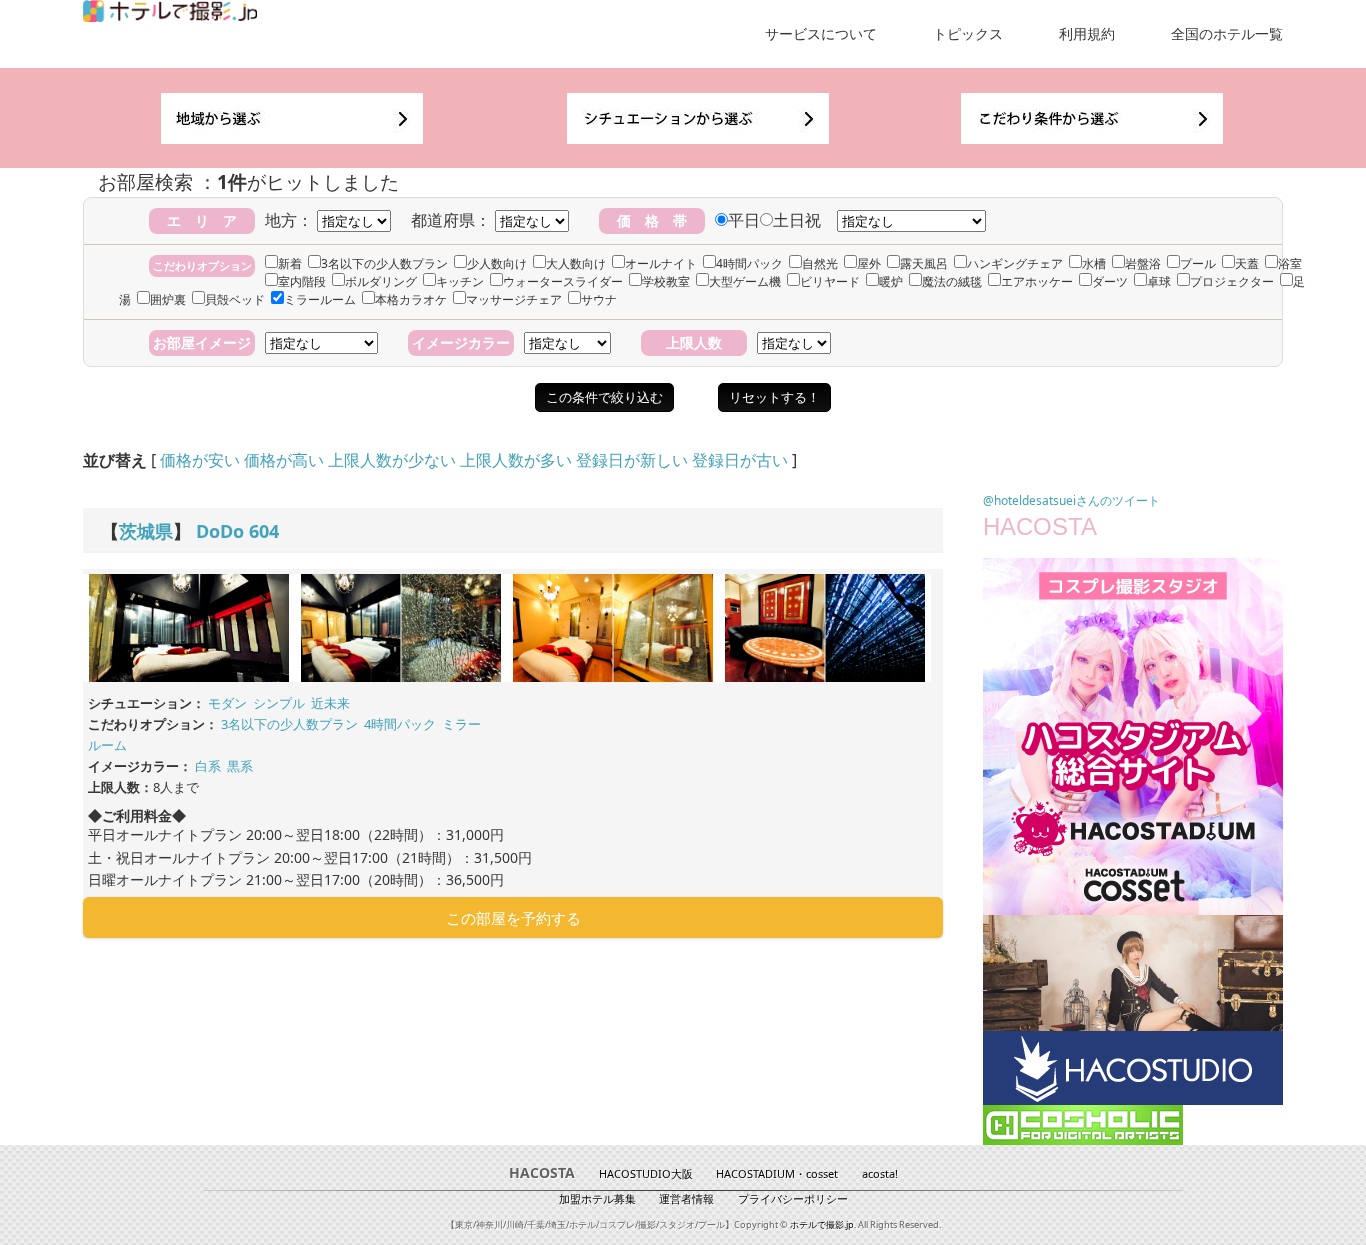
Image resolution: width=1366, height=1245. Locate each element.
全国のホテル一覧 (1227, 33)
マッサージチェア (514, 299)
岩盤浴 (1143, 263)
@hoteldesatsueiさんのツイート (1071, 500)
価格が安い (200, 460)
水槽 (1094, 263)
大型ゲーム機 (745, 281)
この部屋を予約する (513, 918)
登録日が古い (740, 460)
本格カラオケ (411, 299)
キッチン (460, 281)
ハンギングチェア (1015, 263)
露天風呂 (924, 263)
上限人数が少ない (392, 460)
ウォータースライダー (563, 281)
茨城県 (146, 531)
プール (1198, 263)
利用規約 (1087, 33)
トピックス (968, 33)
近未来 (330, 703)
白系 (208, 766)
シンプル (279, 703)
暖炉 (891, 281)
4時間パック (749, 263)
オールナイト (661, 263)
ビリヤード (830, 281)
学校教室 (666, 281)
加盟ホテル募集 (597, 1198)
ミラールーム (320, 299)
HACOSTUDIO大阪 (646, 1173)
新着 (290, 263)
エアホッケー (1037, 281)
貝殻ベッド (235, 299)
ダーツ (1110, 281)
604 (264, 531)
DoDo (220, 531)
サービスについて (821, 33)
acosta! (880, 1173)
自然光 (820, 263)
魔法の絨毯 (952, 281)
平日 (744, 220)
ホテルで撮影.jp (822, 1224)
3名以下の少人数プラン (384, 263)
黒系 (240, 766)
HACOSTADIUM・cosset (777, 1173)
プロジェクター (1232, 281)
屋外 (869, 263)
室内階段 (302, 281)
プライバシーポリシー (793, 1198)
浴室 (1290, 263)
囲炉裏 (168, 299)
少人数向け (497, 263)
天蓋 (1247, 263)
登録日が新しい (632, 460)
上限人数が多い (516, 460)
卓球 (1159, 281)
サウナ (599, 299)
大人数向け (576, 263)
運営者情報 (686, 1198)
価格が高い (284, 460)
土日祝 (797, 220)
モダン (227, 703)
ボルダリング (381, 281)
